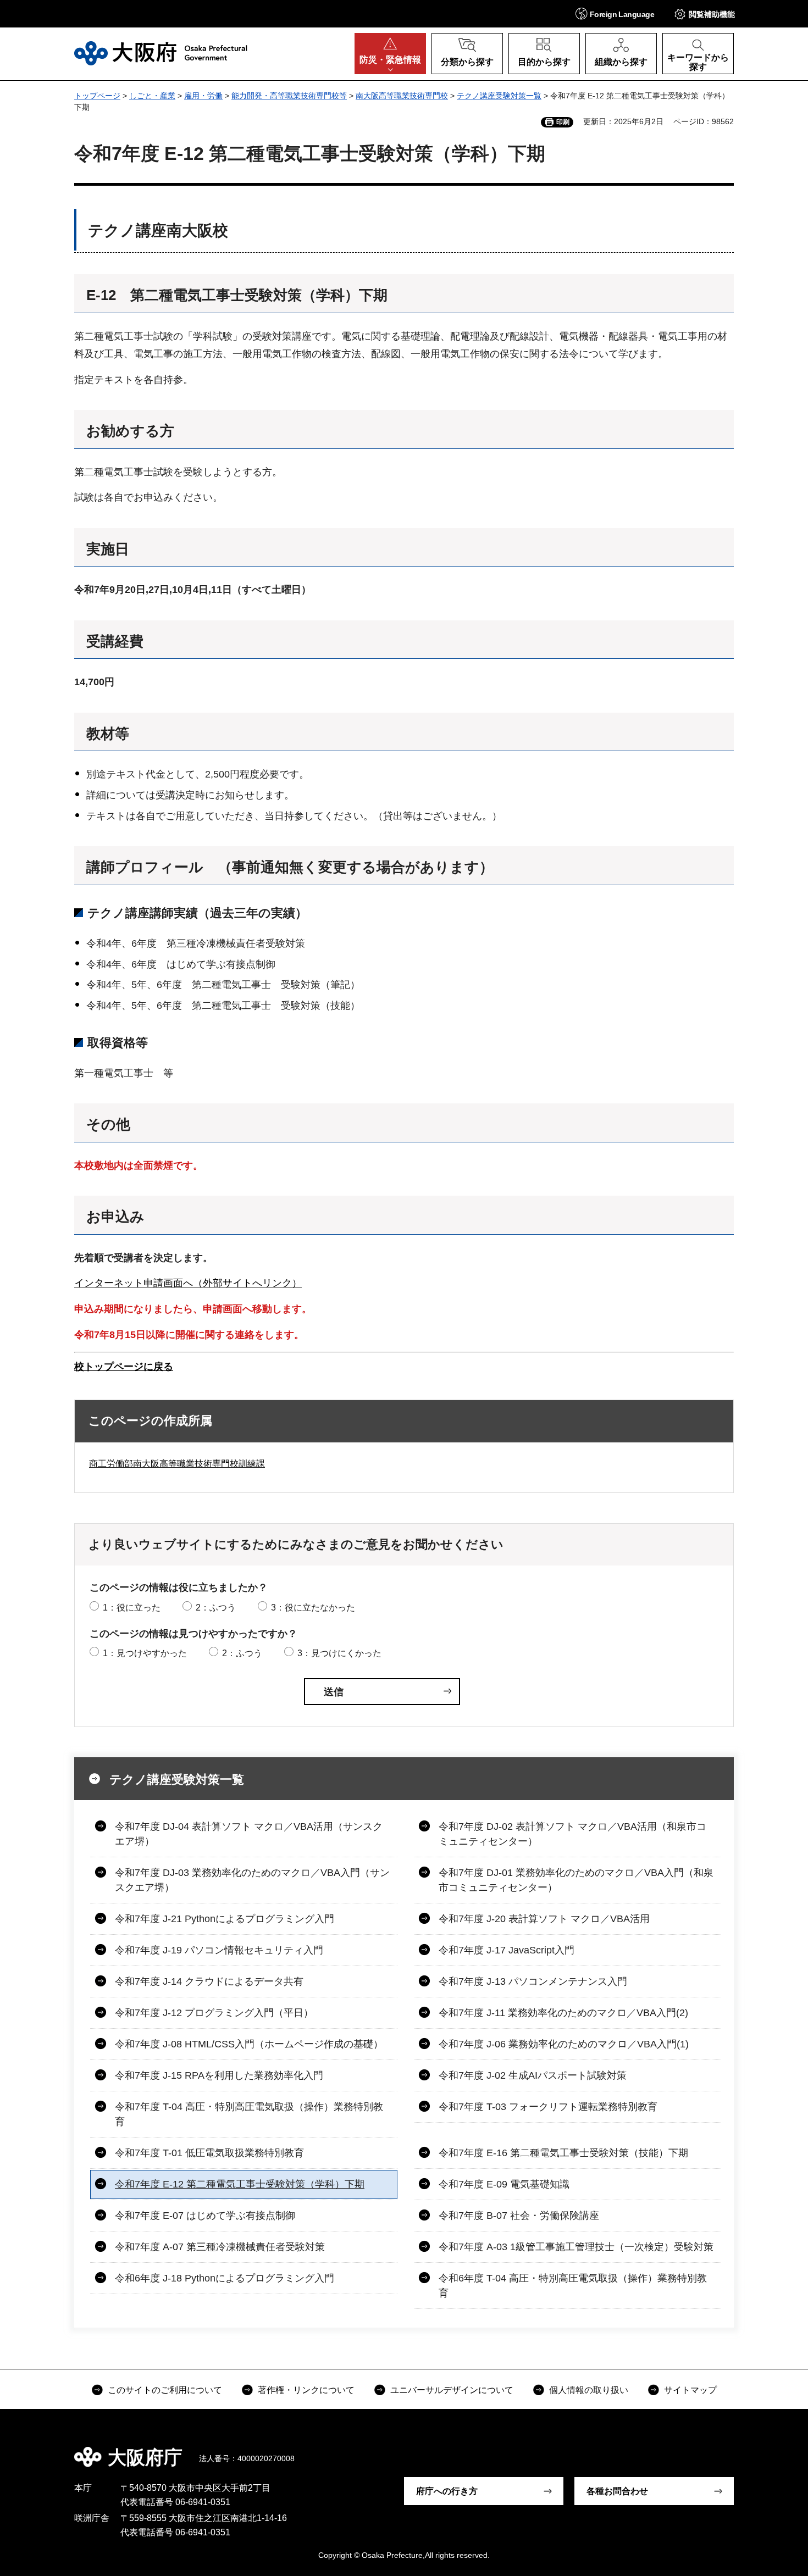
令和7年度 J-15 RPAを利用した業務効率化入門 (219, 2075)
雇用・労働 (203, 96)
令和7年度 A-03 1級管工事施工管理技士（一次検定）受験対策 (576, 2247)
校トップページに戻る (124, 1367)
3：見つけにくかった (339, 1653)
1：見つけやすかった (145, 1653)
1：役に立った (132, 1608)
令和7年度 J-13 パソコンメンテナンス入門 (533, 1981)
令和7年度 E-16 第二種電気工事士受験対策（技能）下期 (563, 2153)
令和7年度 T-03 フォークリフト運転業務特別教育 (548, 2107)
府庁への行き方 (447, 2491)
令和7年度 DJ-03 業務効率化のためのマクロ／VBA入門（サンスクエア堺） (252, 1880)
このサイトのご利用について (165, 2390)
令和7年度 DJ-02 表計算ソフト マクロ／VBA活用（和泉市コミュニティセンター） (572, 1834)
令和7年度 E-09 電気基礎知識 (504, 2184)
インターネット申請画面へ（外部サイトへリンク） (188, 1283)
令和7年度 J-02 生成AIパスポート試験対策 (533, 2075)
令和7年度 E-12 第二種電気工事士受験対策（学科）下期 (240, 2184)
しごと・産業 (152, 96)
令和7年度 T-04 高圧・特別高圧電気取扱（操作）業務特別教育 (249, 2114)
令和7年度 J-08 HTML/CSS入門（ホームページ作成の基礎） (249, 2044)
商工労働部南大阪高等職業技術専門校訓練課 (177, 1464)
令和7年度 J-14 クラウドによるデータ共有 (209, 1981)
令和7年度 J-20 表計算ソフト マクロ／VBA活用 (544, 1919)
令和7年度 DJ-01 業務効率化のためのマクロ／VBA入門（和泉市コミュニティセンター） (576, 1880)
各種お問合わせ (617, 2491)
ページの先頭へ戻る (739, 2450)
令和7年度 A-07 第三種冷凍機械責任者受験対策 (220, 2247)
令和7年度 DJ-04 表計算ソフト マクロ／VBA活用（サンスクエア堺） (249, 1834)
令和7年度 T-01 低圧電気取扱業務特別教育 (209, 2153)
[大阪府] (161, 53)
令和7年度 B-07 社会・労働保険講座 (519, 2216)
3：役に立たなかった (313, 1608)
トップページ (97, 96)
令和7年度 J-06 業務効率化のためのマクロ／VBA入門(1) (564, 2044)
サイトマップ (690, 2390)
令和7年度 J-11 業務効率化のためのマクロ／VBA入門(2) (563, 2013)
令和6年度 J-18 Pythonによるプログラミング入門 (225, 2278)
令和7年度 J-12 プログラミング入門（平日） (214, 2013)
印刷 (563, 122)
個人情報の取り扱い (589, 2390)
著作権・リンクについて (306, 2390)
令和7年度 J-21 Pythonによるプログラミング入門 (225, 1919)
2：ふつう (216, 1608)
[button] (615, 13)
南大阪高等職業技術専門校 (402, 96)
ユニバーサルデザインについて (452, 2390)
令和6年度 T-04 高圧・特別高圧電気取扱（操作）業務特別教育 (573, 2286)
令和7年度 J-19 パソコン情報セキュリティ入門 (219, 1950)
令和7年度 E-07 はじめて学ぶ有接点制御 (205, 2216)
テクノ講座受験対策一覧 (499, 96)
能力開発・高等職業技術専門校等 (289, 96)
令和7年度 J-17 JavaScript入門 (507, 1950)
